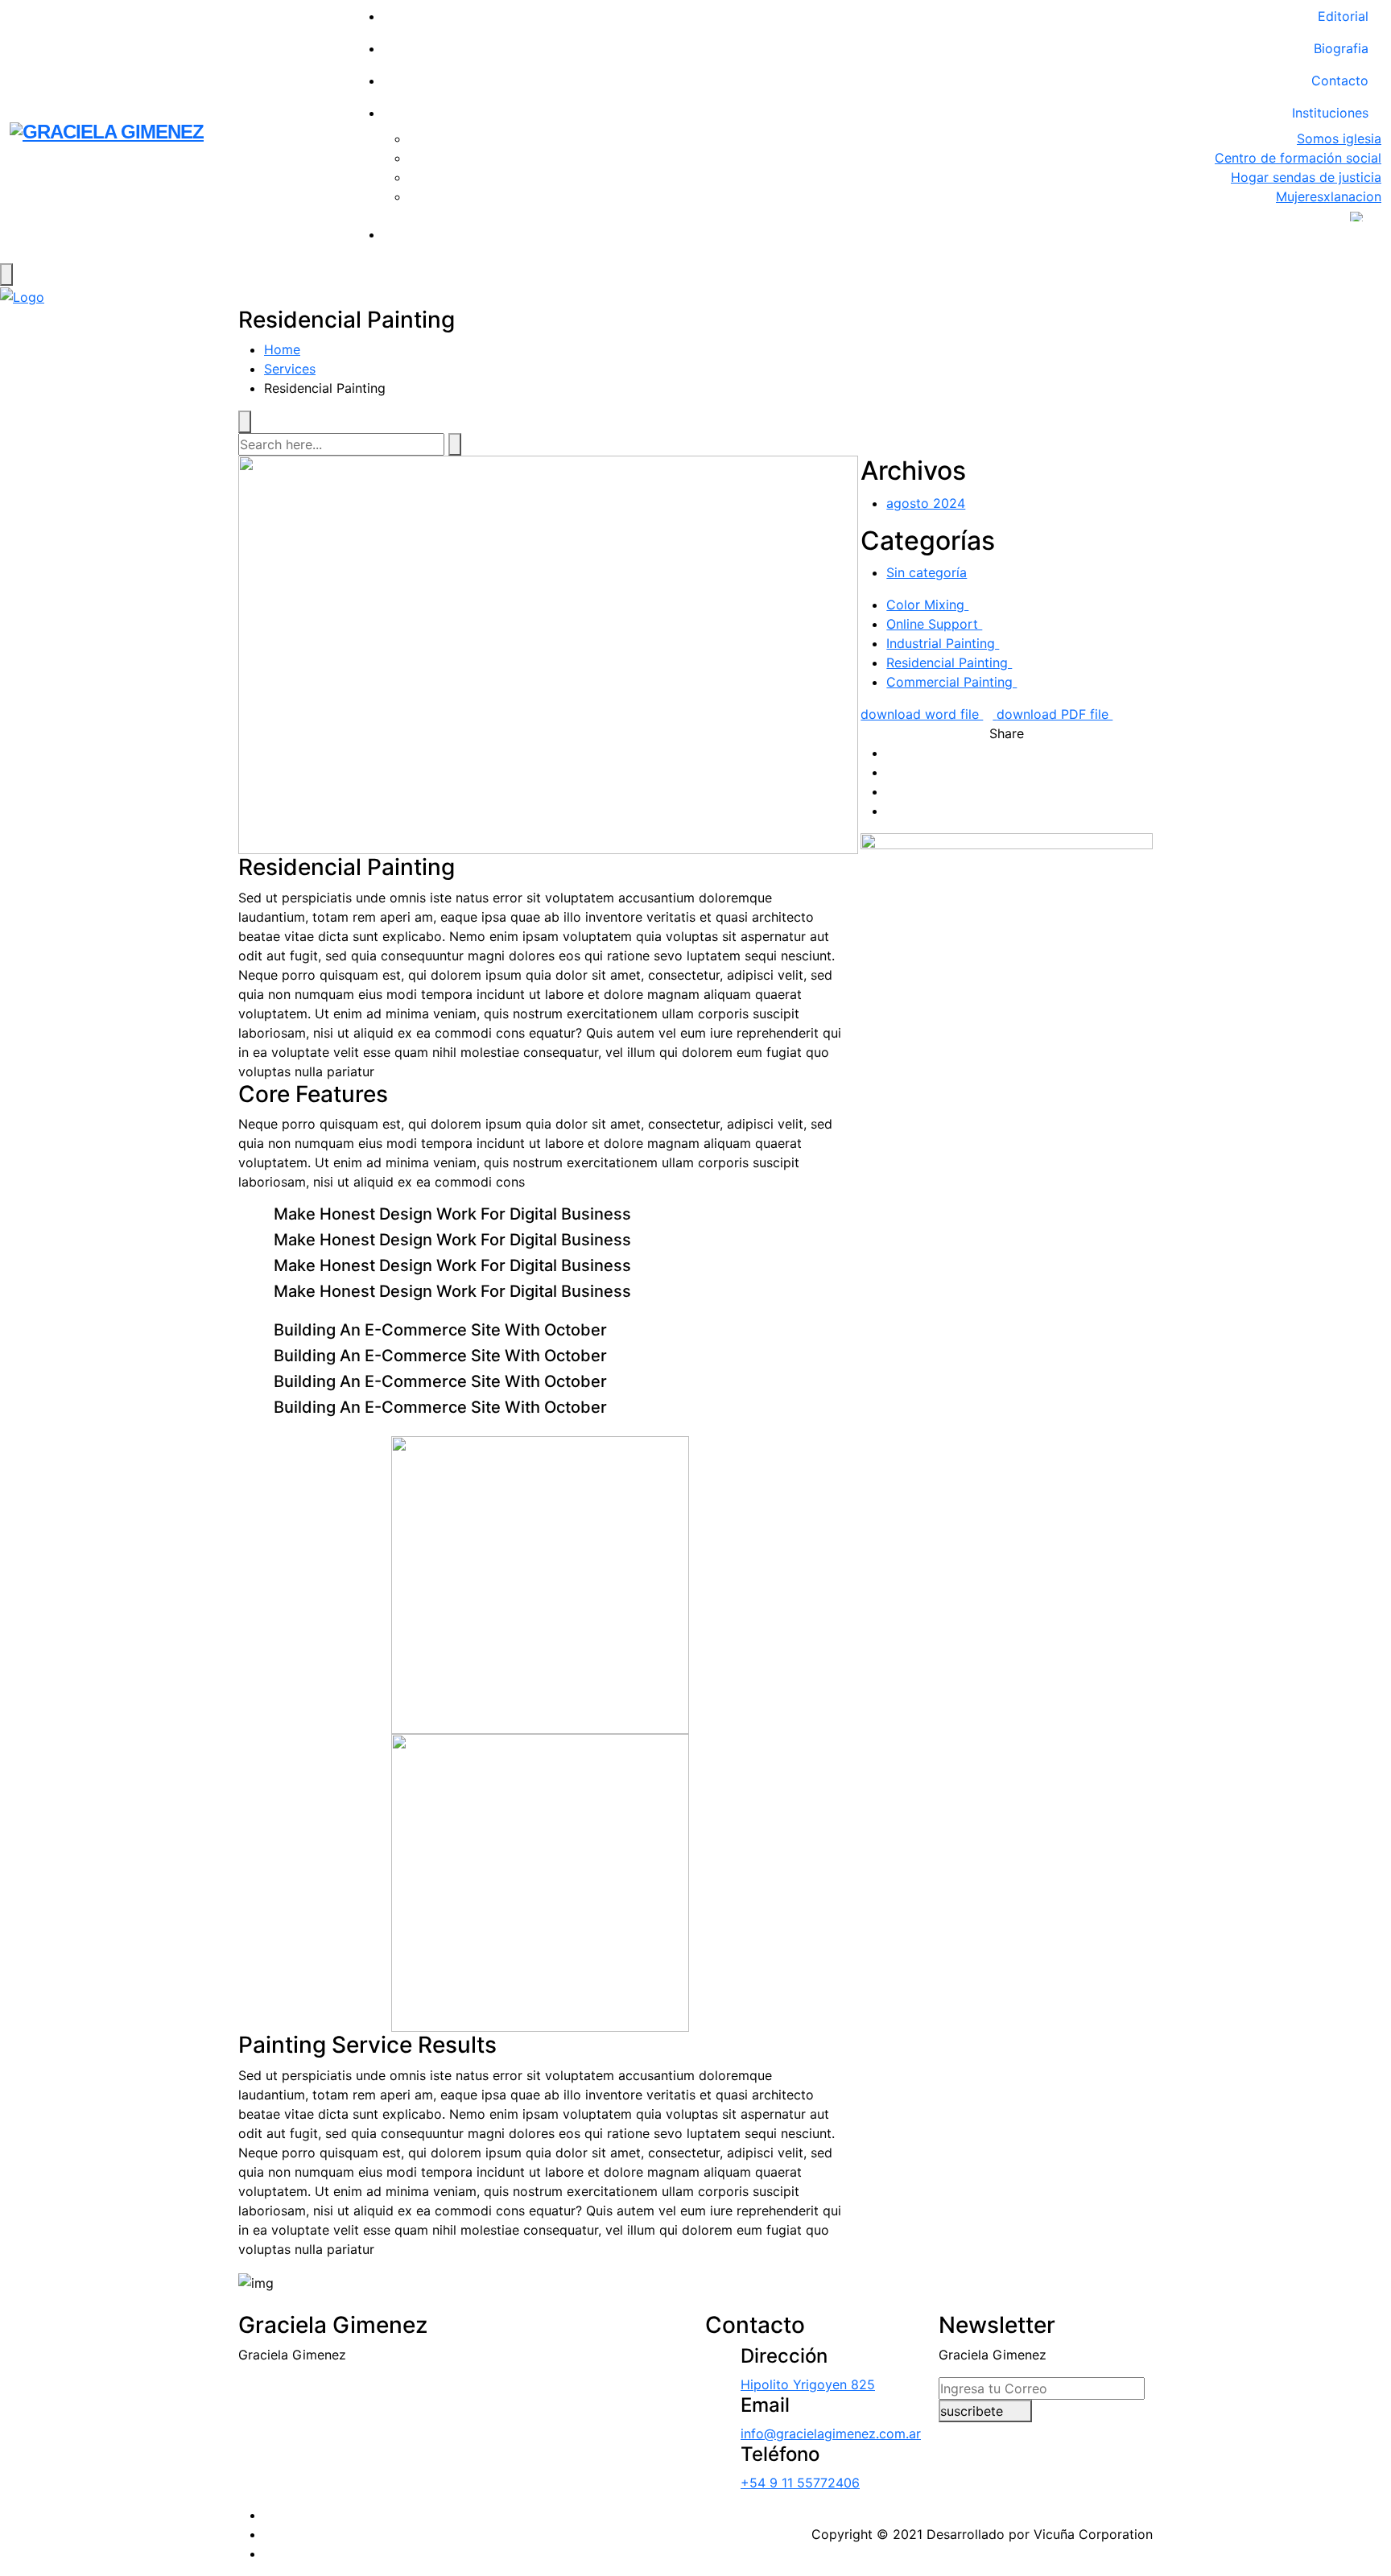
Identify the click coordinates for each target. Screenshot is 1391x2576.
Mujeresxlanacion (1329, 196)
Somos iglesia (1339, 138)
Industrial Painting (943, 643)
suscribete (974, 2411)
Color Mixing (927, 605)
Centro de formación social (1298, 158)
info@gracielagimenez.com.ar (831, 2434)
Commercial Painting (951, 682)
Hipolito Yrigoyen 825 (808, 2384)
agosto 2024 (926, 503)
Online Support (934, 624)
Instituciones (1330, 113)
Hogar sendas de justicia (1306, 177)
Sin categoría (927, 572)
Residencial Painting (949, 663)
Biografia (1341, 48)
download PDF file (1055, 714)
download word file (922, 714)
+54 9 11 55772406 (800, 2483)
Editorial (1343, 16)
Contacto (1340, 80)
